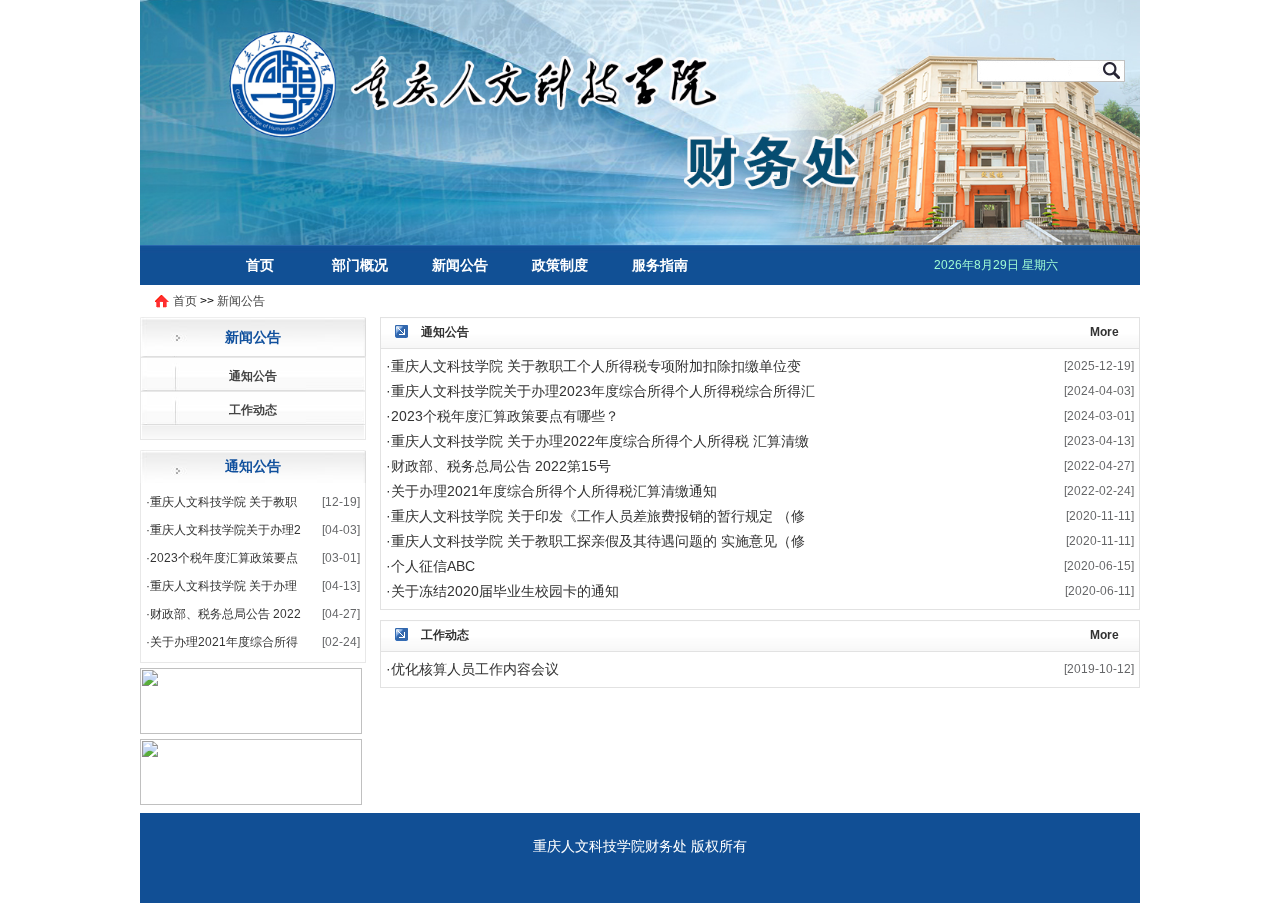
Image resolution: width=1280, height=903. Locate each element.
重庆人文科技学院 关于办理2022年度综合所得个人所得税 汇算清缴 (600, 441)
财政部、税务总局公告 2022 (225, 614)
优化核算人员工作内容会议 (475, 669)
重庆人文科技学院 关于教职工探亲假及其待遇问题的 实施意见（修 (598, 541)
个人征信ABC (433, 566)
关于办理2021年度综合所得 (224, 642)
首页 (260, 265)
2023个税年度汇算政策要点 (224, 558)
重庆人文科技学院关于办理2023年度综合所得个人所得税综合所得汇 (603, 391)
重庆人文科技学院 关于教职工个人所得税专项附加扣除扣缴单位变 (596, 366)
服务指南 (660, 265)
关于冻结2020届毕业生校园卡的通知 (505, 591)
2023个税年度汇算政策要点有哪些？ (505, 416)
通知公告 (253, 376)
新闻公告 (460, 265)
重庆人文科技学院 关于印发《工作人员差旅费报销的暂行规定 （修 (598, 516)
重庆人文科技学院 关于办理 (223, 586)
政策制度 (560, 265)
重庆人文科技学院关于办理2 (225, 530)
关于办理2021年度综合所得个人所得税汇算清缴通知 (554, 491)
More (1104, 332)
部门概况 (360, 265)
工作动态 (253, 410)
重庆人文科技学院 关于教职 (223, 502)
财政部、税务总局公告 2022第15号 (501, 466)
